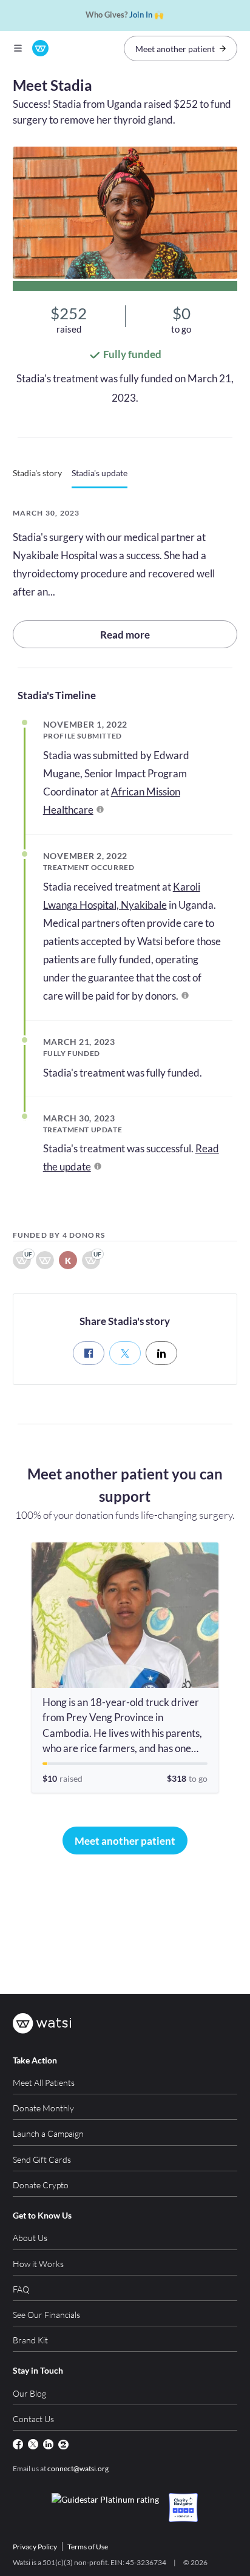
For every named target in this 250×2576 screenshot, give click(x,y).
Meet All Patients (44, 2083)
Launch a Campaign (48, 2133)
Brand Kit (30, 2340)
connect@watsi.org (78, 2468)
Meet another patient (175, 49)
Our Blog (29, 2393)
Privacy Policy (35, 2547)
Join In (141, 15)
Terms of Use (88, 2547)
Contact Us (33, 2419)
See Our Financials (46, 2315)
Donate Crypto (41, 2185)
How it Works (38, 2264)
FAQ (21, 2289)
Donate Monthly (43, 2108)
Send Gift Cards (42, 2159)
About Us (30, 2238)
